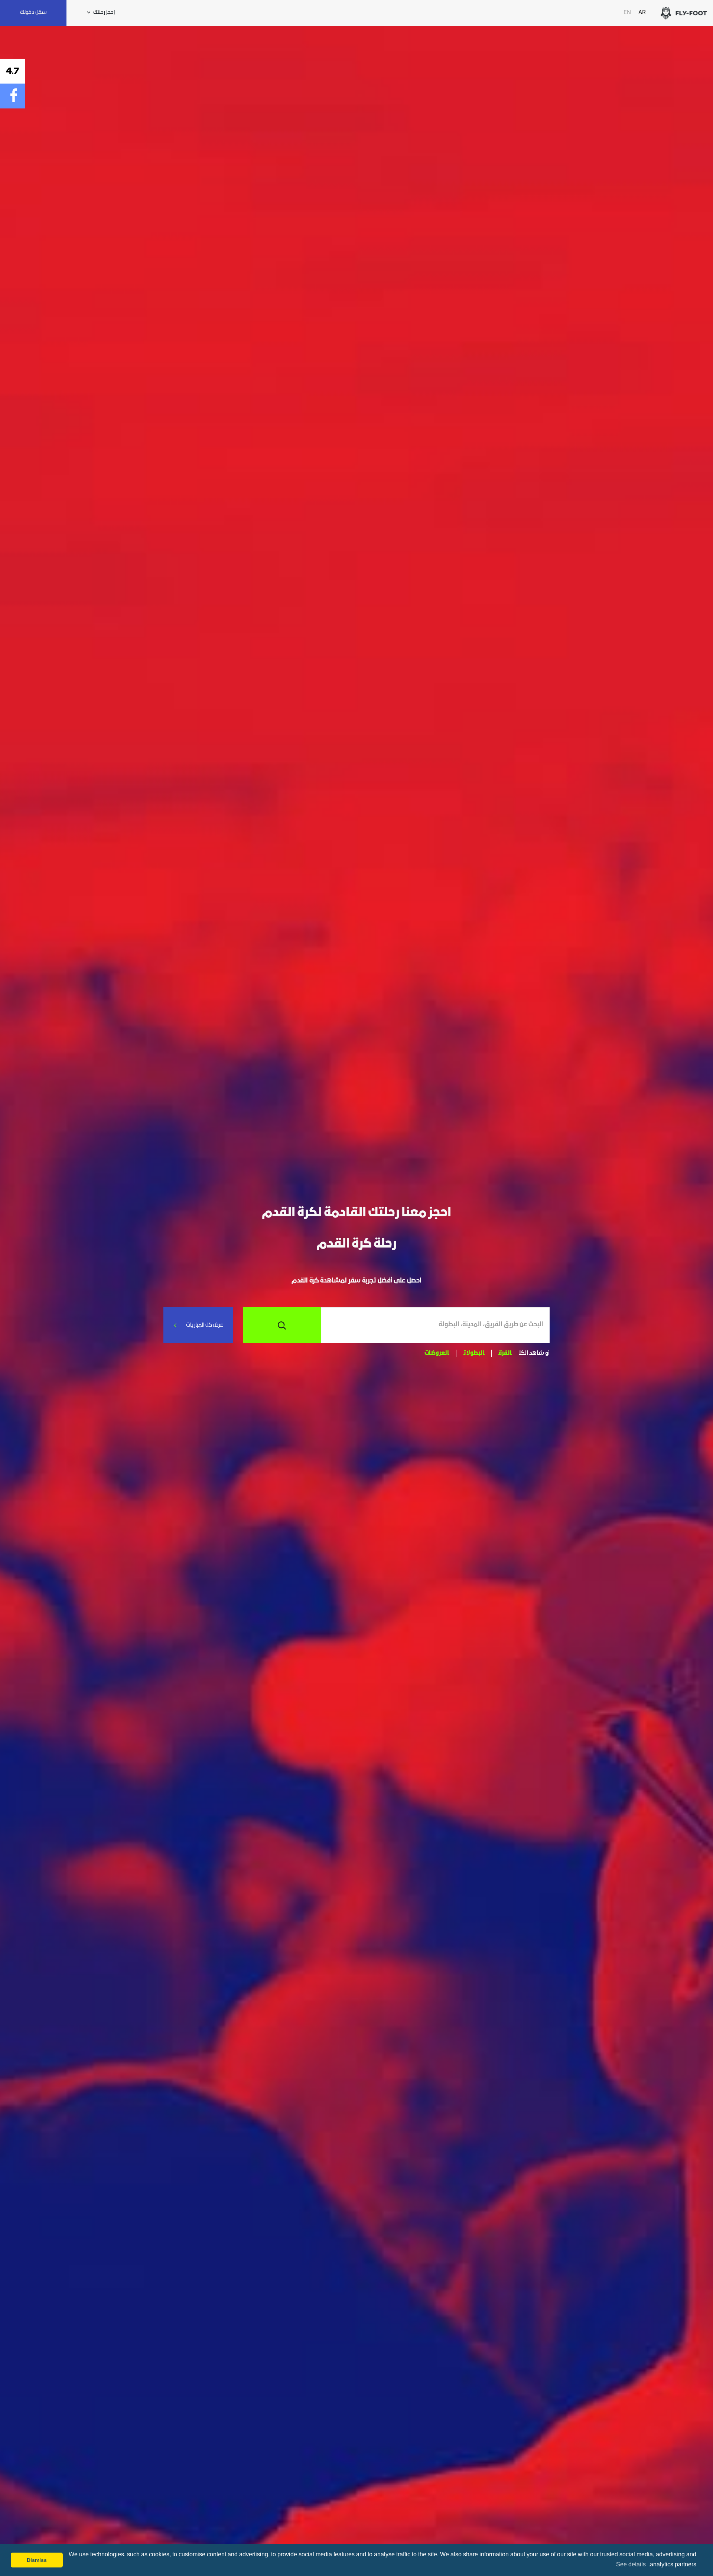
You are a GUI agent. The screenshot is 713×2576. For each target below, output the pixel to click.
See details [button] (631, 2564)
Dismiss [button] (37, 2560)
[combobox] (432, 1325)
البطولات (474, 1353)
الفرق (505, 1353)
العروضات (437, 1353)
